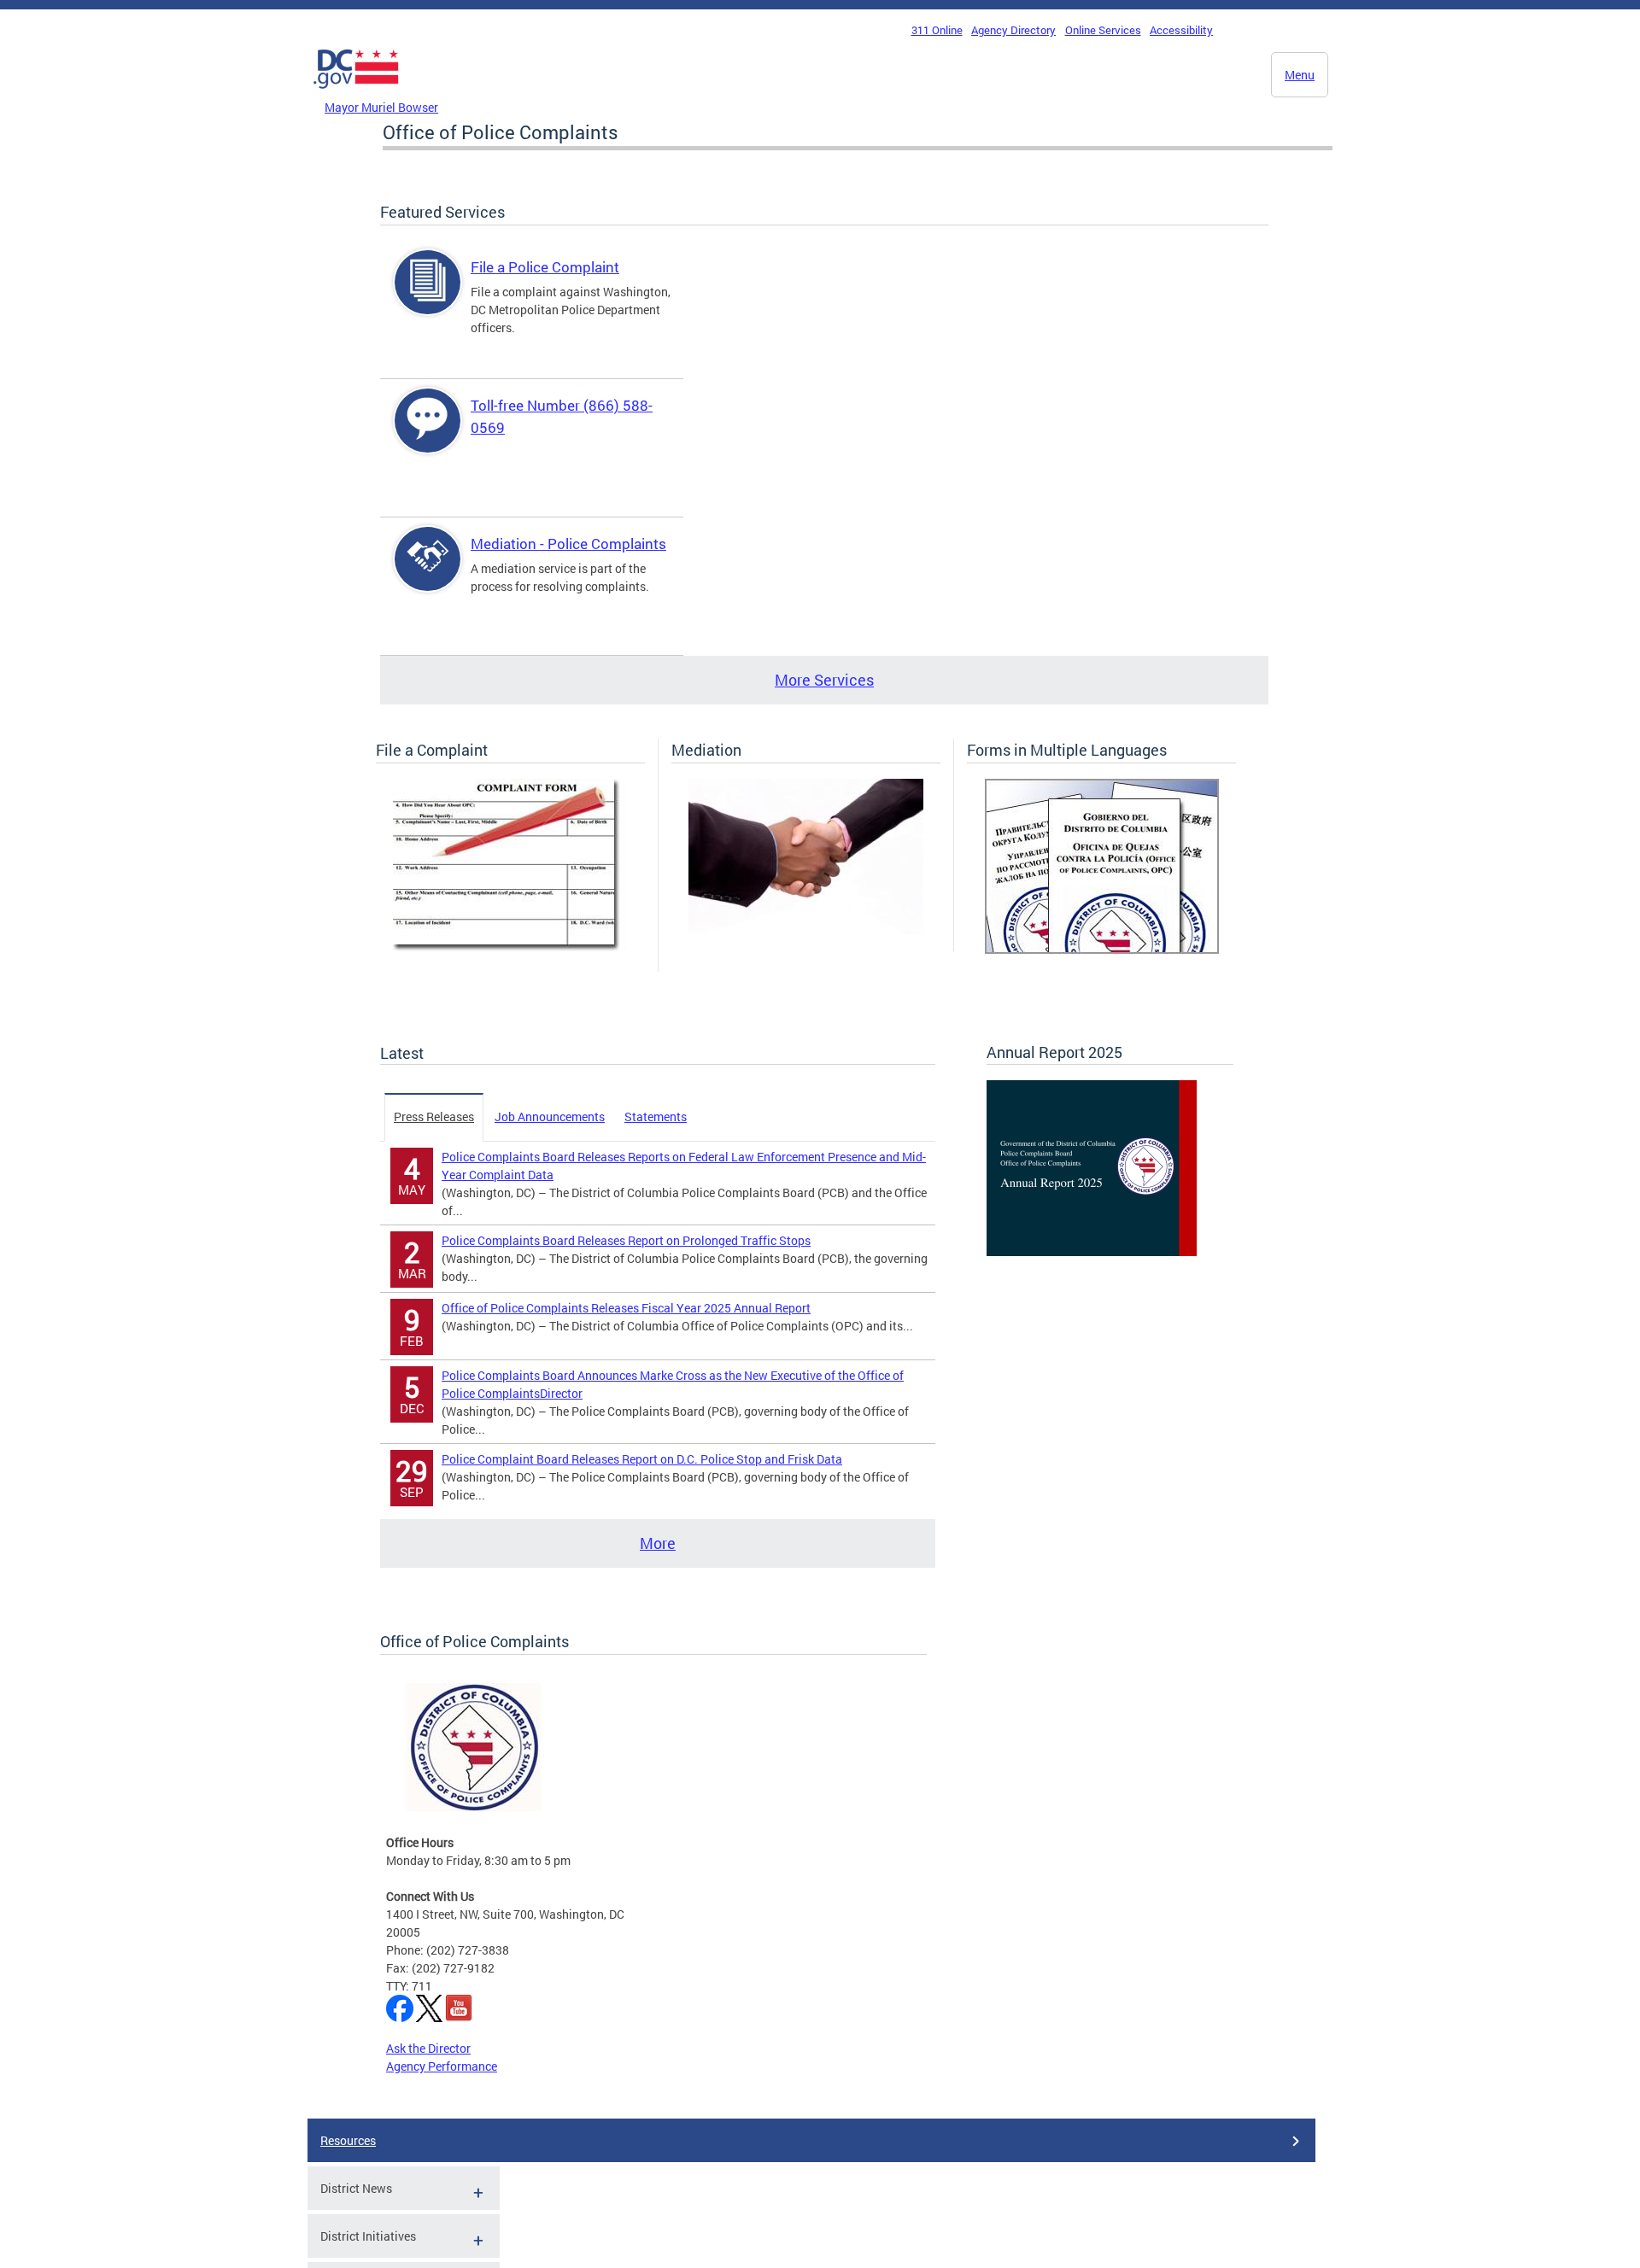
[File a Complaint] (510, 950)
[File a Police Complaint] (428, 297)
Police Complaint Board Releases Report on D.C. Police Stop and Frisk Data (642, 1459)
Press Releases (434, 1116)
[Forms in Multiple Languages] (1102, 949)
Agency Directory (1013, 30)
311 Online (937, 30)
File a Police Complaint (545, 267)
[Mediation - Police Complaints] (428, 573)
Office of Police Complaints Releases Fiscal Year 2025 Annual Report (626, 1308)
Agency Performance (442, 2066)
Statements (656, 1116)
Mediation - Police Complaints (568, 544)
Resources (348, 2140)
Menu (1300, 75)
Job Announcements (550, 1116)
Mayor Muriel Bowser (381, 107)
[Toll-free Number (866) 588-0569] (428, 435)
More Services (824, 680)
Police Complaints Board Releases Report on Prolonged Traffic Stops (626, 1240)
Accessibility (1181, 30)
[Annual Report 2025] (1092, 1251)
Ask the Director (428, 2048)
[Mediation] (806, 929)
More (658, 1543)
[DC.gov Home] (356, 93)
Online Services (1103, 30)
